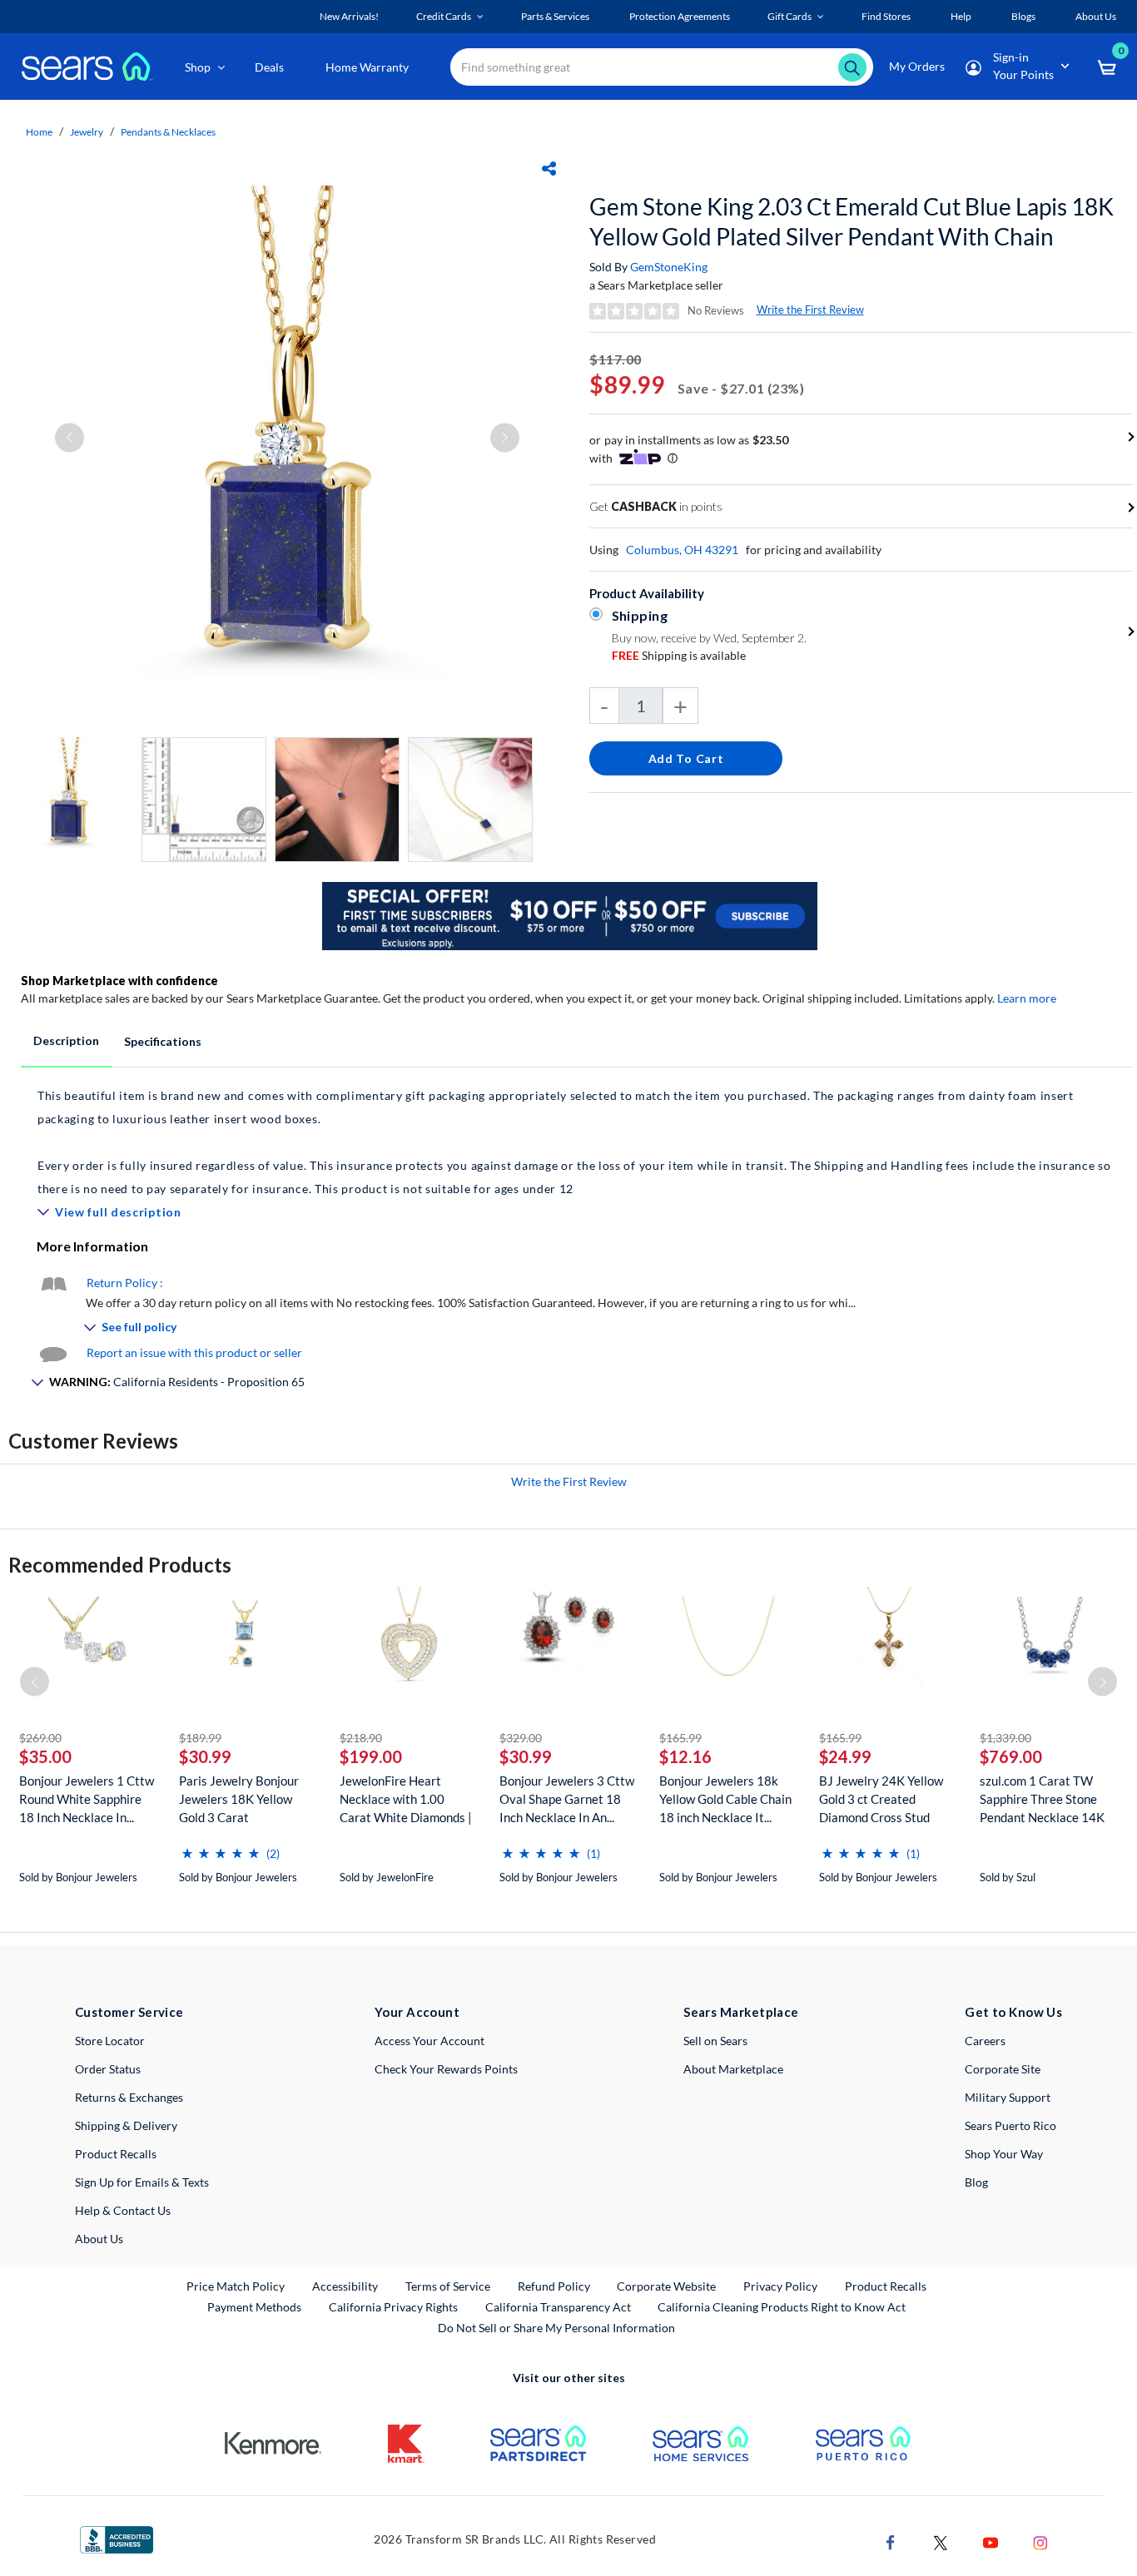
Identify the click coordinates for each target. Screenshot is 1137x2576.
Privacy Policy (780, 2286)
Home (39, 132)
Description (66, 1040)
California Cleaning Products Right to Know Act (782, 2307)
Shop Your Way (1004, 2154)
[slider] (221, 1847)
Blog (976, 2182)
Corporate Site (1003, 2069)
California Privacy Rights (393, 2307)
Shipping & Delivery (126, 2125)
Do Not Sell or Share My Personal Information (556, 2328)
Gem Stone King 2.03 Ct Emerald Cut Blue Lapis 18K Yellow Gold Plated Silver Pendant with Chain (852, 221)
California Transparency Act (558, 2307)
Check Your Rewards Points (446, 2069)
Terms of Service (448, 2286)
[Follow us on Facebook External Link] (891, 2541)
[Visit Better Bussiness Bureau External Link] (117, 2538)
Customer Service (129, 2012)
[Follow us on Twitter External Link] (941, 2541)
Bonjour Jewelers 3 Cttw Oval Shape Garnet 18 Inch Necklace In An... (567, 1799)
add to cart (686, 758)
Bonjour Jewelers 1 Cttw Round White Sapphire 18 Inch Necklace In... (87, 1799)
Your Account (417, 2012)
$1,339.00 (1005, 1738)
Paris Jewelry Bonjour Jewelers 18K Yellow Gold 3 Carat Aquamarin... (239, 1799)
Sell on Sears (715, 2041)
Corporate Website (667, 2286)
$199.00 (371, 1756)
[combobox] (662, 67)
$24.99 (845, 1756)
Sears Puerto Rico (1010, 2125)
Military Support (1008, 2097)
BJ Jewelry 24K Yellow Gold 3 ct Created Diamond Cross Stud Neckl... (881, 1799)
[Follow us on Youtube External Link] (991, 2541)
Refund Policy (554, 2286)
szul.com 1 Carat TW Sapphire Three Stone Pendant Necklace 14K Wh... (1042, 1799)
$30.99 (205, 1756)
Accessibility (345, 2286)
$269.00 (40, 1738)
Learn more (1027, 998)
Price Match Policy (236, 2286)
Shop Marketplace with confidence (119, 981)
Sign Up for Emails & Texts (142, 2182)
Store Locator (110, 2041)
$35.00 (45, 1756)
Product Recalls (116, 2154)
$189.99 (200, 1738)
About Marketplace (733, 2069)
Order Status (108, 2069)
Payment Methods (254, 2307)
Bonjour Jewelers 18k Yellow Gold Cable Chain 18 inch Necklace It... (725, 1799)
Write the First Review (810, 310)
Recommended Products (120, 1565)
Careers (985, 2041)
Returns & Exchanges (129, 2097)
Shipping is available (679, 655)
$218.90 (361, 1738)
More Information (92, 1246)
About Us (99, 2239)
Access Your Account (429, 2041)
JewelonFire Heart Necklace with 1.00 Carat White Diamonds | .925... (406, 1799)
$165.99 (680, 1738)
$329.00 (521, 1738)
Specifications (163, 1041)
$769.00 (1011, 1756)
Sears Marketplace (741, 2012)
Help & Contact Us (123, 2210)
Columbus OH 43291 (682, 550)
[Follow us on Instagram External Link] (1040, 2541)
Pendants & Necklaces (168, 132)
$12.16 (685, 1756)
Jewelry (87, 132)
